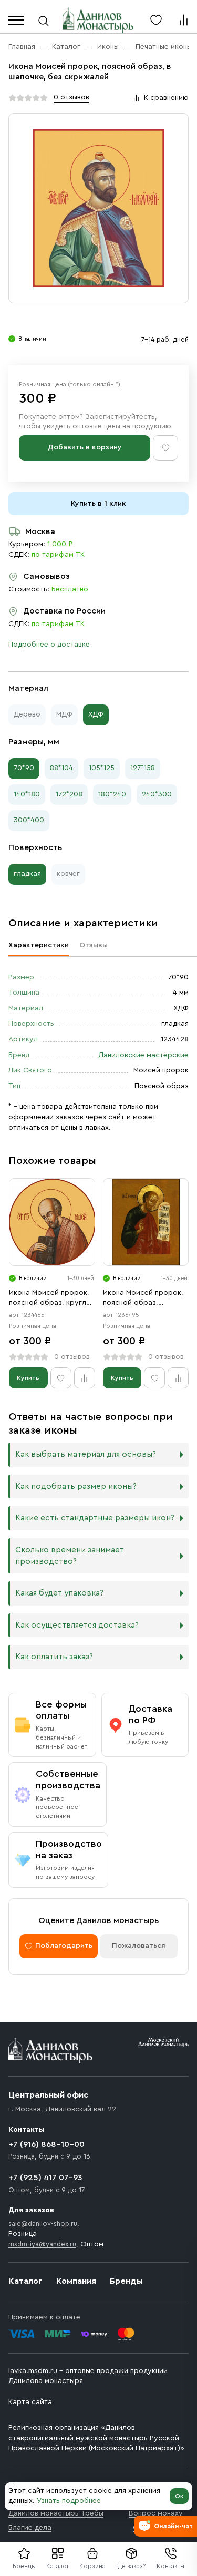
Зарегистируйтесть (120, 417)
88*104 (61, 768)
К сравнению (166, 98)
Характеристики (39, 945)
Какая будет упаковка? (59, 1593)
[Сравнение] (183, 20)
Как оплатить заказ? (54, 1657)
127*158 (143, 768)
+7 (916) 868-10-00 (46, 2144)
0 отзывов (71, 97)
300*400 (29, 820)
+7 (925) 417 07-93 (45, 2178)
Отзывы (94, 945)
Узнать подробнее (69, 2501)
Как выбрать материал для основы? (86, 1454)
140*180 (27, 794)
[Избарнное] (156, 20)
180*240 (112, 794)
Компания (76, 2281)
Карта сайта (30, 2402)
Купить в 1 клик (98, 504)
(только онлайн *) (94, 384)
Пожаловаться (139, 1946)
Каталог (58, 2566)
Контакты (170, 2566)
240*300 (157, 794)
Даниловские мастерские (143, 1055)
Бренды (126, 2281)
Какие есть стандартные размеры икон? (95, 1518)
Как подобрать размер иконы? (76, 1486)
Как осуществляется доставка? (77, 1625)
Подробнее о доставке (49, 645)
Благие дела (30, 2528)
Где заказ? (131, 2566)
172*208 (69, 794)
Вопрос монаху (156, 2513)
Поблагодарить (64, 1946)
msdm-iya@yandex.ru (42, 2244)
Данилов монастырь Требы (56, 2513)
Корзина (92, 2566)
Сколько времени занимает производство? (70, 1556)
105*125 (102, 768)
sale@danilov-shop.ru (43, 2224)
